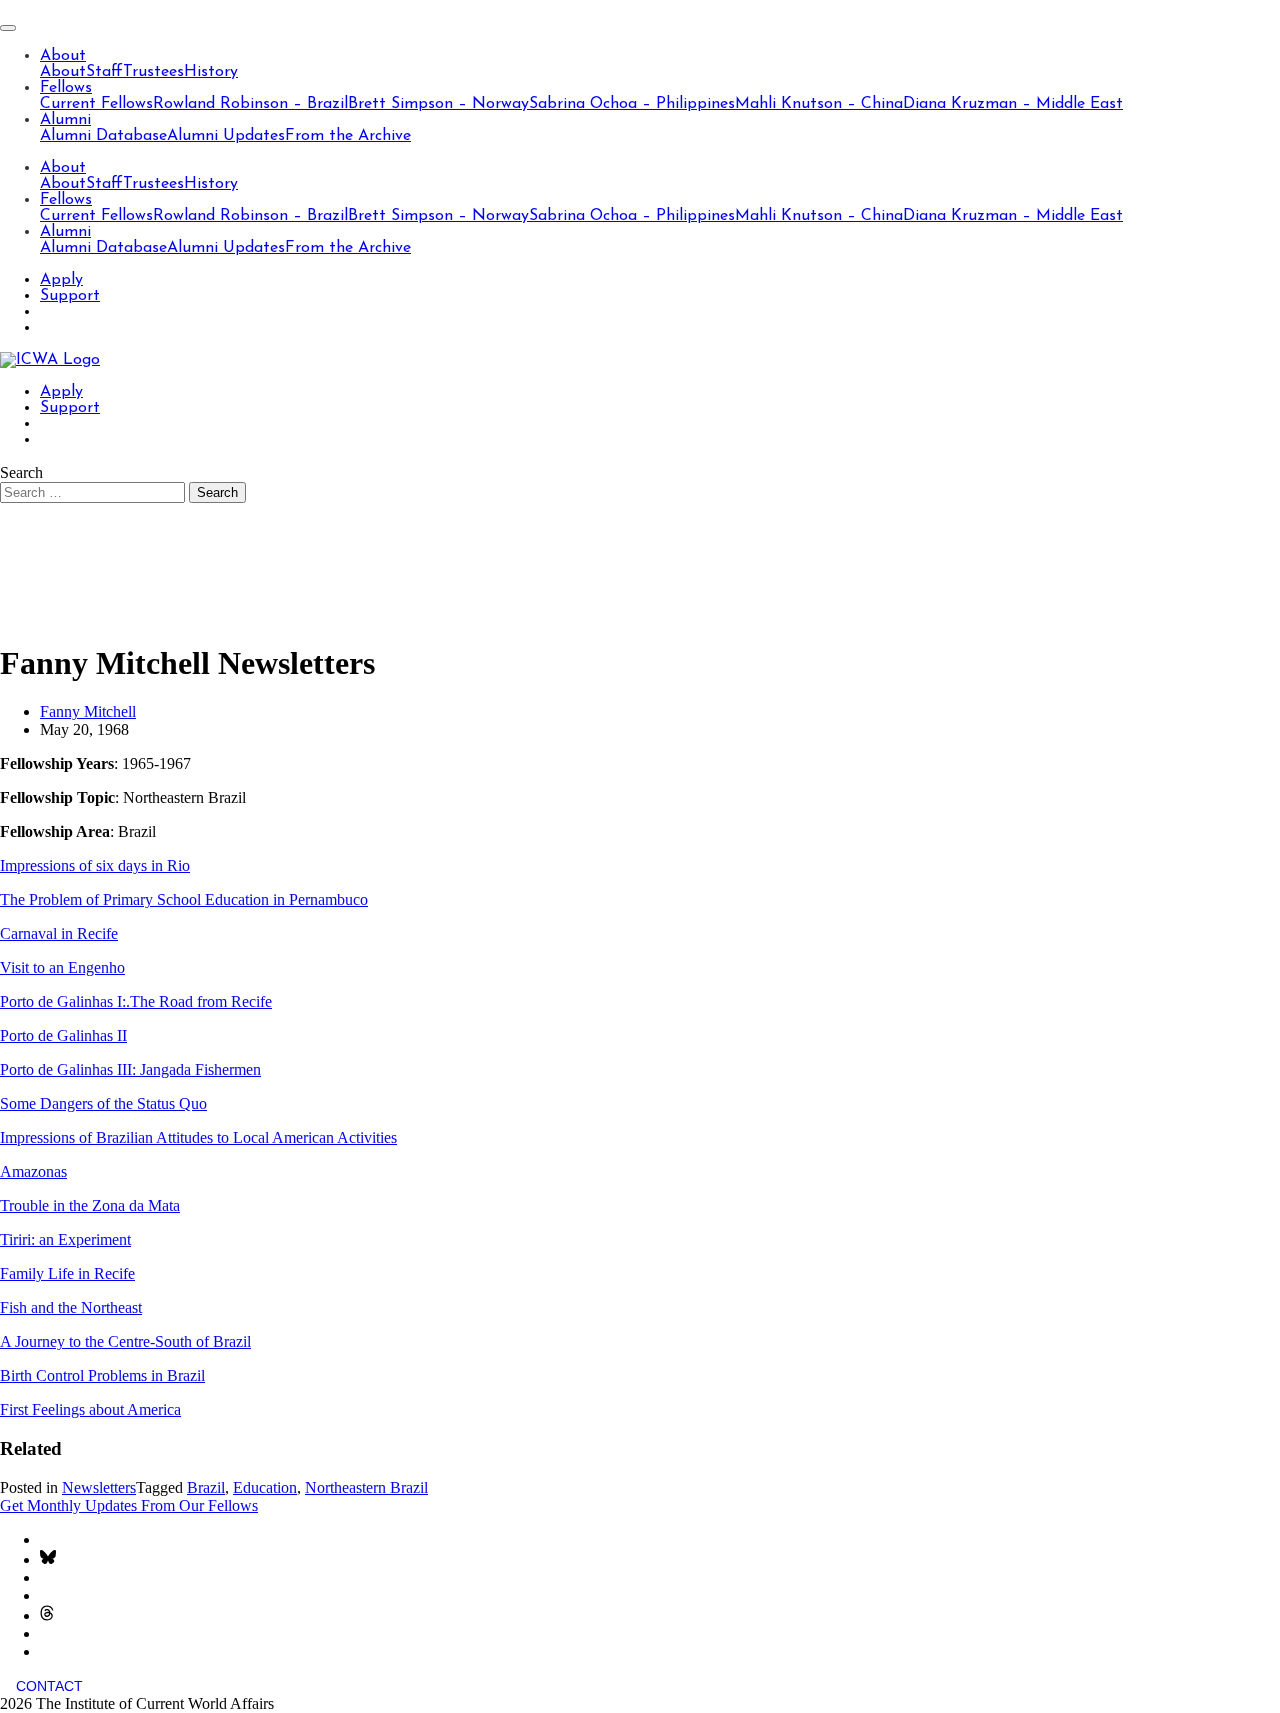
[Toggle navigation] (8, 28)
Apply (61, 280)
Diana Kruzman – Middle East (1013, 104)
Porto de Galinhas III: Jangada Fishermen (130, 1069)
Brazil (206, 1487)
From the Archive (348, 136)
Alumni (65, 120)
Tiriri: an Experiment (65, 1239)
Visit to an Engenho (62, 967)
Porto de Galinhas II (63, 1035)
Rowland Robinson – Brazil (250, 104)
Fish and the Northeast (71, 1307)
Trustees (153, 72)
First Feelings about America (90, 1409)
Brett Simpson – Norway (438, 104)
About (63, 56)
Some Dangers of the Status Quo (103, 1103)
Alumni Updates (226, 136)
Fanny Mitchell (88, 711)
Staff (104, 72)
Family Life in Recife (67, 1273)
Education (265, 1487)
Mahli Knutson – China (819, 104)
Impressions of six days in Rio (95, 865)
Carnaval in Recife (59, 933)
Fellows (66, 88)
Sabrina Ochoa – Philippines (632, 104)
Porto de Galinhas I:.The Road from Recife (136, 1001)
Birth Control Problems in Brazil (102, 1375)
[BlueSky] (48, 1559)
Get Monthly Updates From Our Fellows (129, 1505)
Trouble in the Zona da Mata (90, 1205)
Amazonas (33, 1171)
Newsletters (99, 1487)
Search (21, 472)
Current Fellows (96, 104)
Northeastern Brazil (366, 1487)
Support (70, 296)
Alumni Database (103, 136)
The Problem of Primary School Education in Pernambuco (184, 899)
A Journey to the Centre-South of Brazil (125, 1341)
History (211, 72)
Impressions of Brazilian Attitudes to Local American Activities (198, 1137)
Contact (49, 1686)
